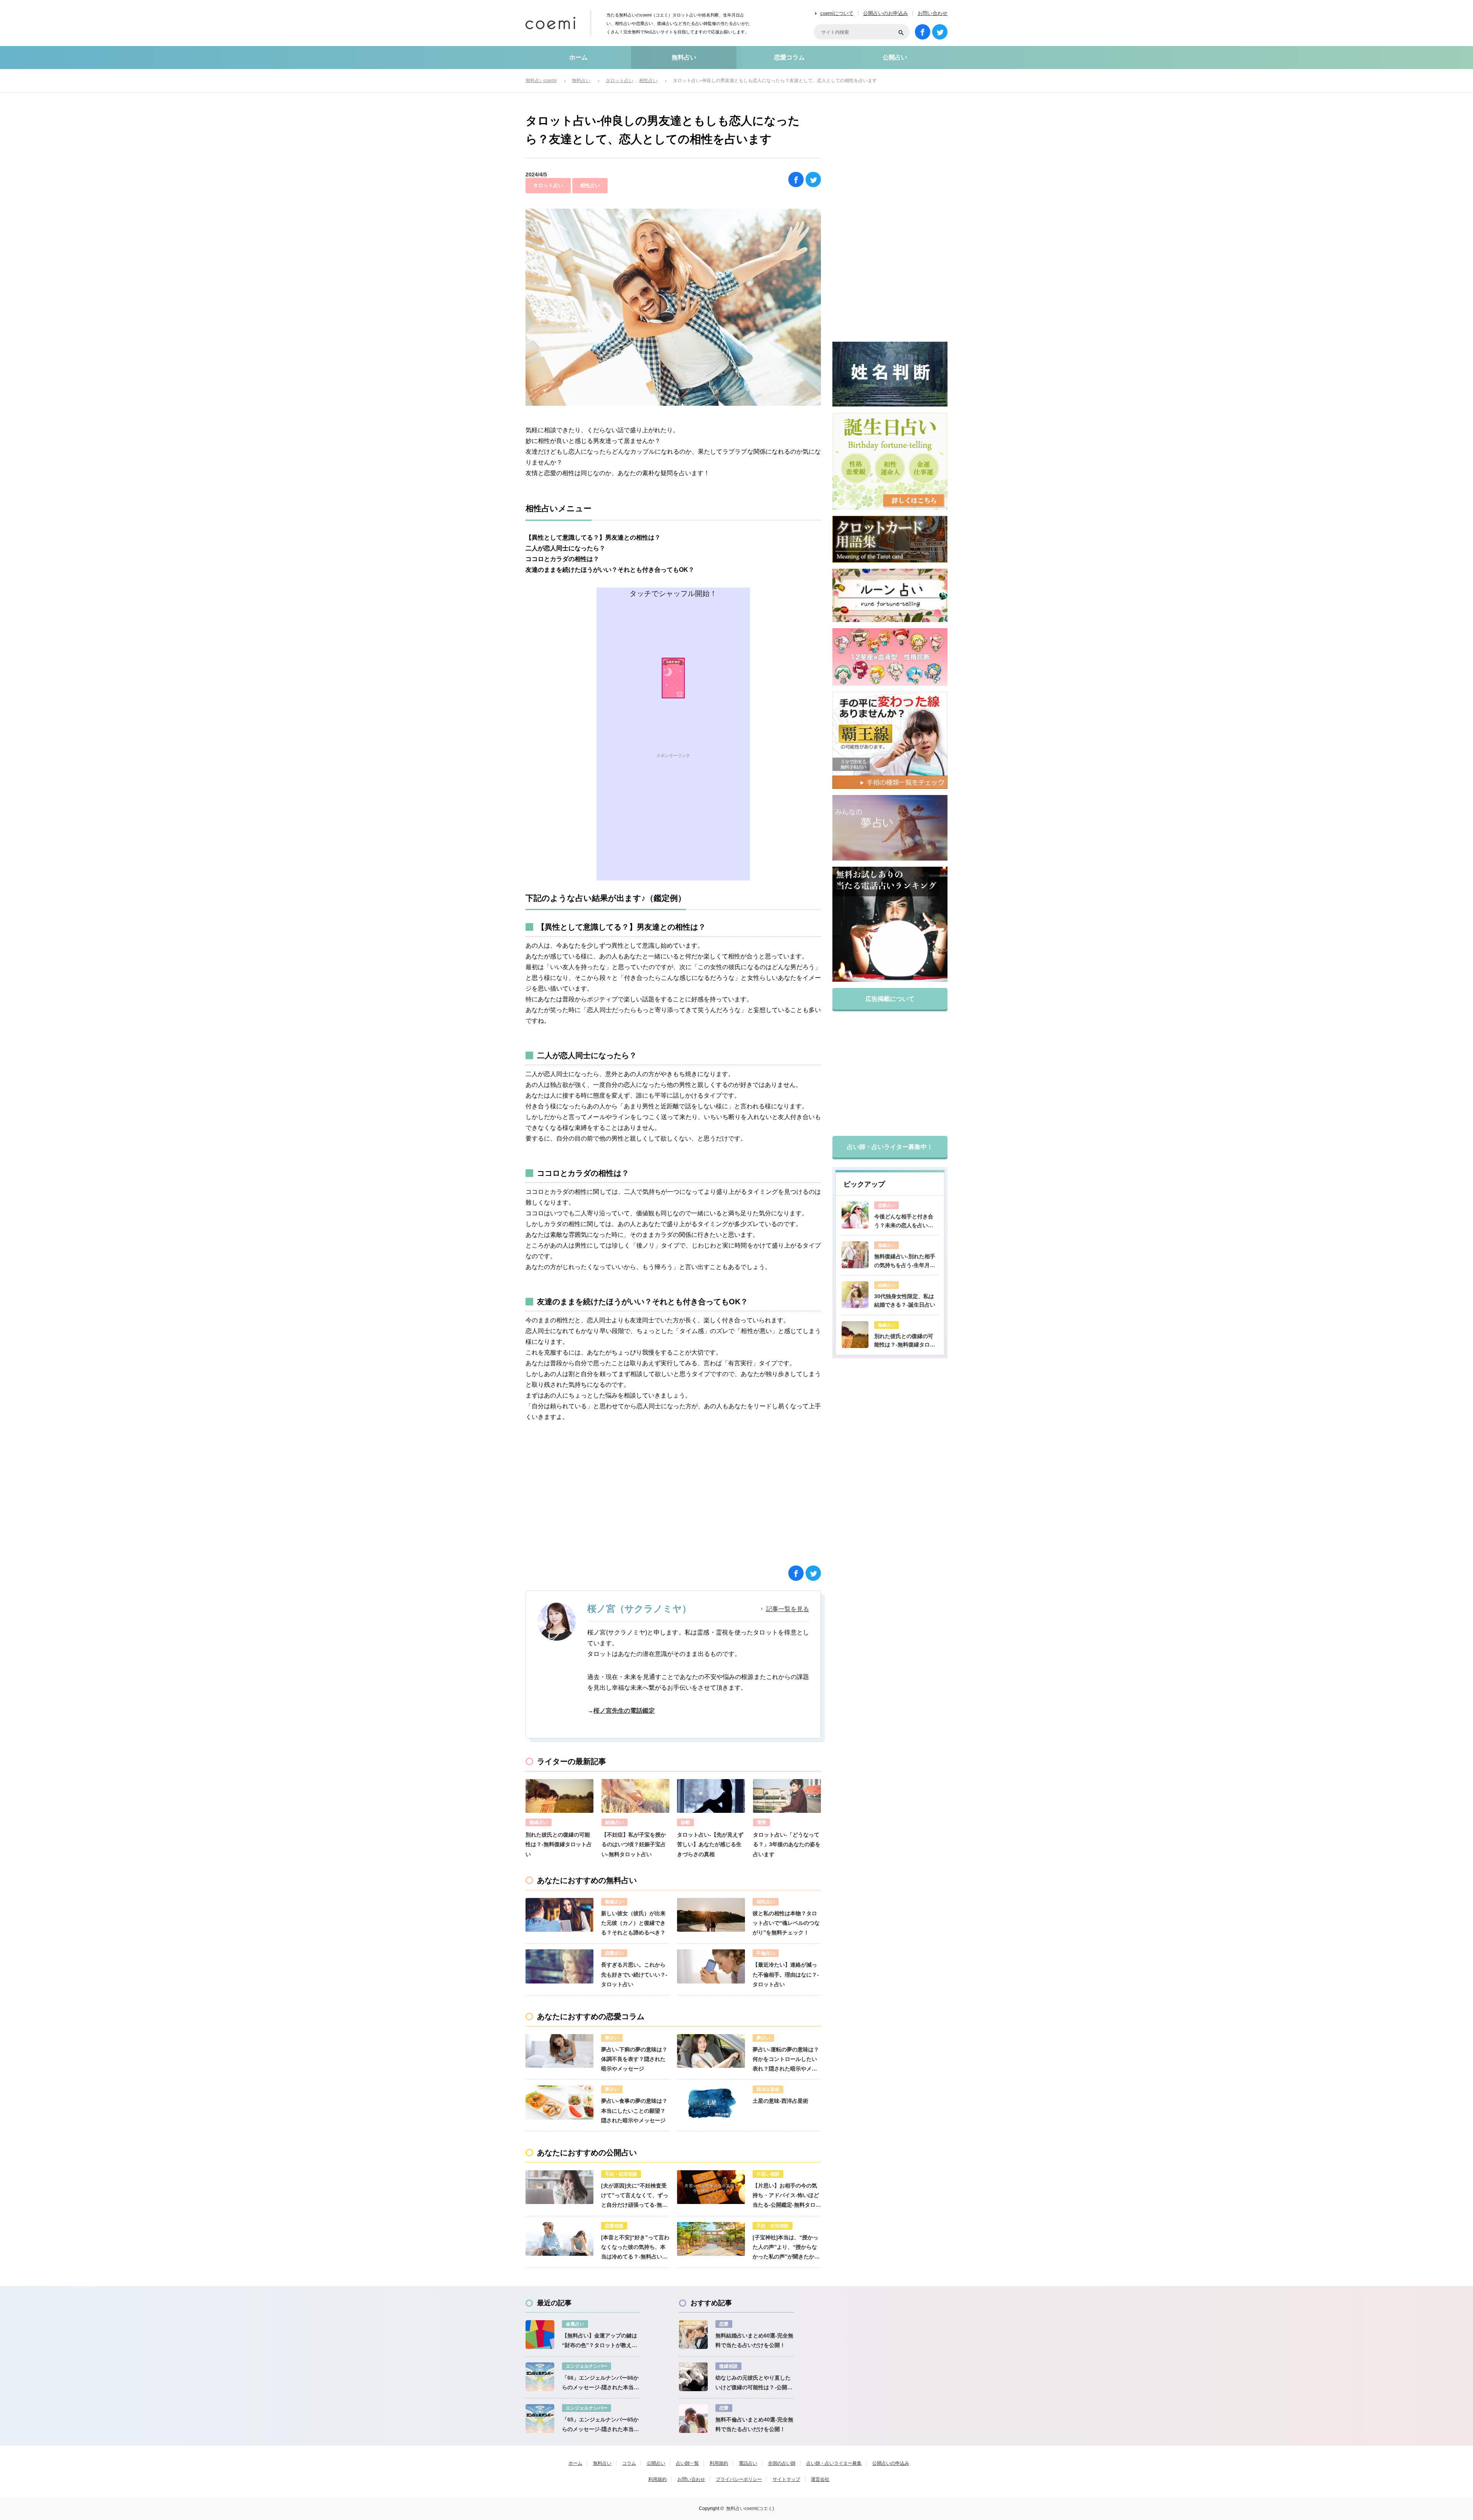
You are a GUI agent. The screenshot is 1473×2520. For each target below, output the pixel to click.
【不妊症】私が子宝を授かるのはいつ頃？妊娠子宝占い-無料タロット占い (634, 1844)
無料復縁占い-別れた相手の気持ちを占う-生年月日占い (905, 1261)
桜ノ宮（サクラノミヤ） (639, 1609)
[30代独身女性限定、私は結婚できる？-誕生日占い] (855, 1295)
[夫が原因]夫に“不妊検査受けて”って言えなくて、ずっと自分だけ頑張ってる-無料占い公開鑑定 (635, 2196)
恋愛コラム (789, 57)
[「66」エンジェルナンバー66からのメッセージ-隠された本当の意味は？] (540, 2377)
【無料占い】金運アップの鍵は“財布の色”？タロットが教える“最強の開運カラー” (600, 2341)
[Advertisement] (673, 827)
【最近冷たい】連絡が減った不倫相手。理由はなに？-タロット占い (786, 1974)
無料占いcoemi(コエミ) (750, 2508)
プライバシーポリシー (739, 2479)
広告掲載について (890, 999)
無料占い (684, 57)
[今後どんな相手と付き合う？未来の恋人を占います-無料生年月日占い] (855, 1215)
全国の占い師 (782, 2463)
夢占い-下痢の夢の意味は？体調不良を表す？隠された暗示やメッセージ (634, 2059)
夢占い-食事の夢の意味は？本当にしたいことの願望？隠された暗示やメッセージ (634, 2110)
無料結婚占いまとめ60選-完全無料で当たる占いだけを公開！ (754, 2340)
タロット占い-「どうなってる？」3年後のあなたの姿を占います (787, 1844)
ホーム (578, 57)
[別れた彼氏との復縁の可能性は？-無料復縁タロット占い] (855, 1335)
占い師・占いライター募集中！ (890, 1147)
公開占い (895, 57)
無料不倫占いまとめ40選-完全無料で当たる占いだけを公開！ (754, 2424)
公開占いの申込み (891, 2463)
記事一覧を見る (788, 1609)
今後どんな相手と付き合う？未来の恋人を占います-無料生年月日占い (904, 1221)
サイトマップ (786, 2479)
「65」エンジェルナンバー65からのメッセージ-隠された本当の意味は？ (601, 2425)
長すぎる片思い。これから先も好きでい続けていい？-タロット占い (634, 1974)
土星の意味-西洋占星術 (780, 2101)
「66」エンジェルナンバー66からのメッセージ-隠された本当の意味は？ (601, 2383)
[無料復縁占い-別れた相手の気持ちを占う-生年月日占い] (855, 1255)
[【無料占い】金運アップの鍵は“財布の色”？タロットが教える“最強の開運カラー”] (540, 2335)
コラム (629, 2463)
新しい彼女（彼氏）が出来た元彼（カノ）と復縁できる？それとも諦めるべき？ (633, 1923)
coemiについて (837, 13)
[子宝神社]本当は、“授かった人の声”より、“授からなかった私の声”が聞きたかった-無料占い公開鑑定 (786, 2248)
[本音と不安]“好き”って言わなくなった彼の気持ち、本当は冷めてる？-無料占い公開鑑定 (635, 2248)
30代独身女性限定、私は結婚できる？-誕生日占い (905, 1300)
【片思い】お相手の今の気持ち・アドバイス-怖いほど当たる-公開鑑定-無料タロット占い (787, 2196)
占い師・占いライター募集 (834, 2463)
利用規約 (719, 2463)
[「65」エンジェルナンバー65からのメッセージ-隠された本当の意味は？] (540, 2419)
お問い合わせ (933, 13)
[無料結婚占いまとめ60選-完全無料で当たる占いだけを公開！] (693, 2335)
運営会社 (820, 2479)
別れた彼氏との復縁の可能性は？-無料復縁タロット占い (559, 1844)
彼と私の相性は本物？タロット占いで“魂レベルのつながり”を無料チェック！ (786, 1923)
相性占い (590, 185)
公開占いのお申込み (886, 13)
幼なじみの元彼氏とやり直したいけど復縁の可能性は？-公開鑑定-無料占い (754, 2383)
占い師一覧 (687, 2463)
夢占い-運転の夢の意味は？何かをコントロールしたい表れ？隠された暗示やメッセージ (786, 2060)
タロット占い (548, 185)
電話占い (748, 2463)
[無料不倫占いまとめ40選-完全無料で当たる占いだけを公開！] (693, 2419)
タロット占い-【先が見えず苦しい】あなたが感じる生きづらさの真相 (710, 1844)
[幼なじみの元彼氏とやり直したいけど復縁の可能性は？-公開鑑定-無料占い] (693, 2377)
